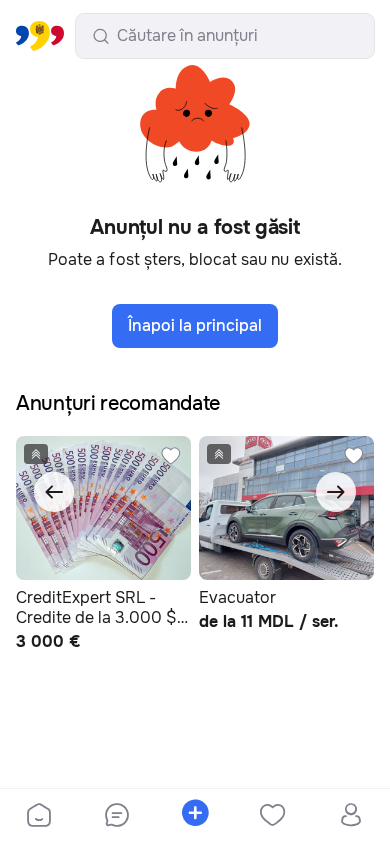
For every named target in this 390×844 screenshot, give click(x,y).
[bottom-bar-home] (39, 817)
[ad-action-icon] (171, 456)
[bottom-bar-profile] (351, 817)
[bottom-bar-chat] (117, 817)
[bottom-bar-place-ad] (195, 817)
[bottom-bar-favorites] (273, 817)
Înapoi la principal (195, 325)
